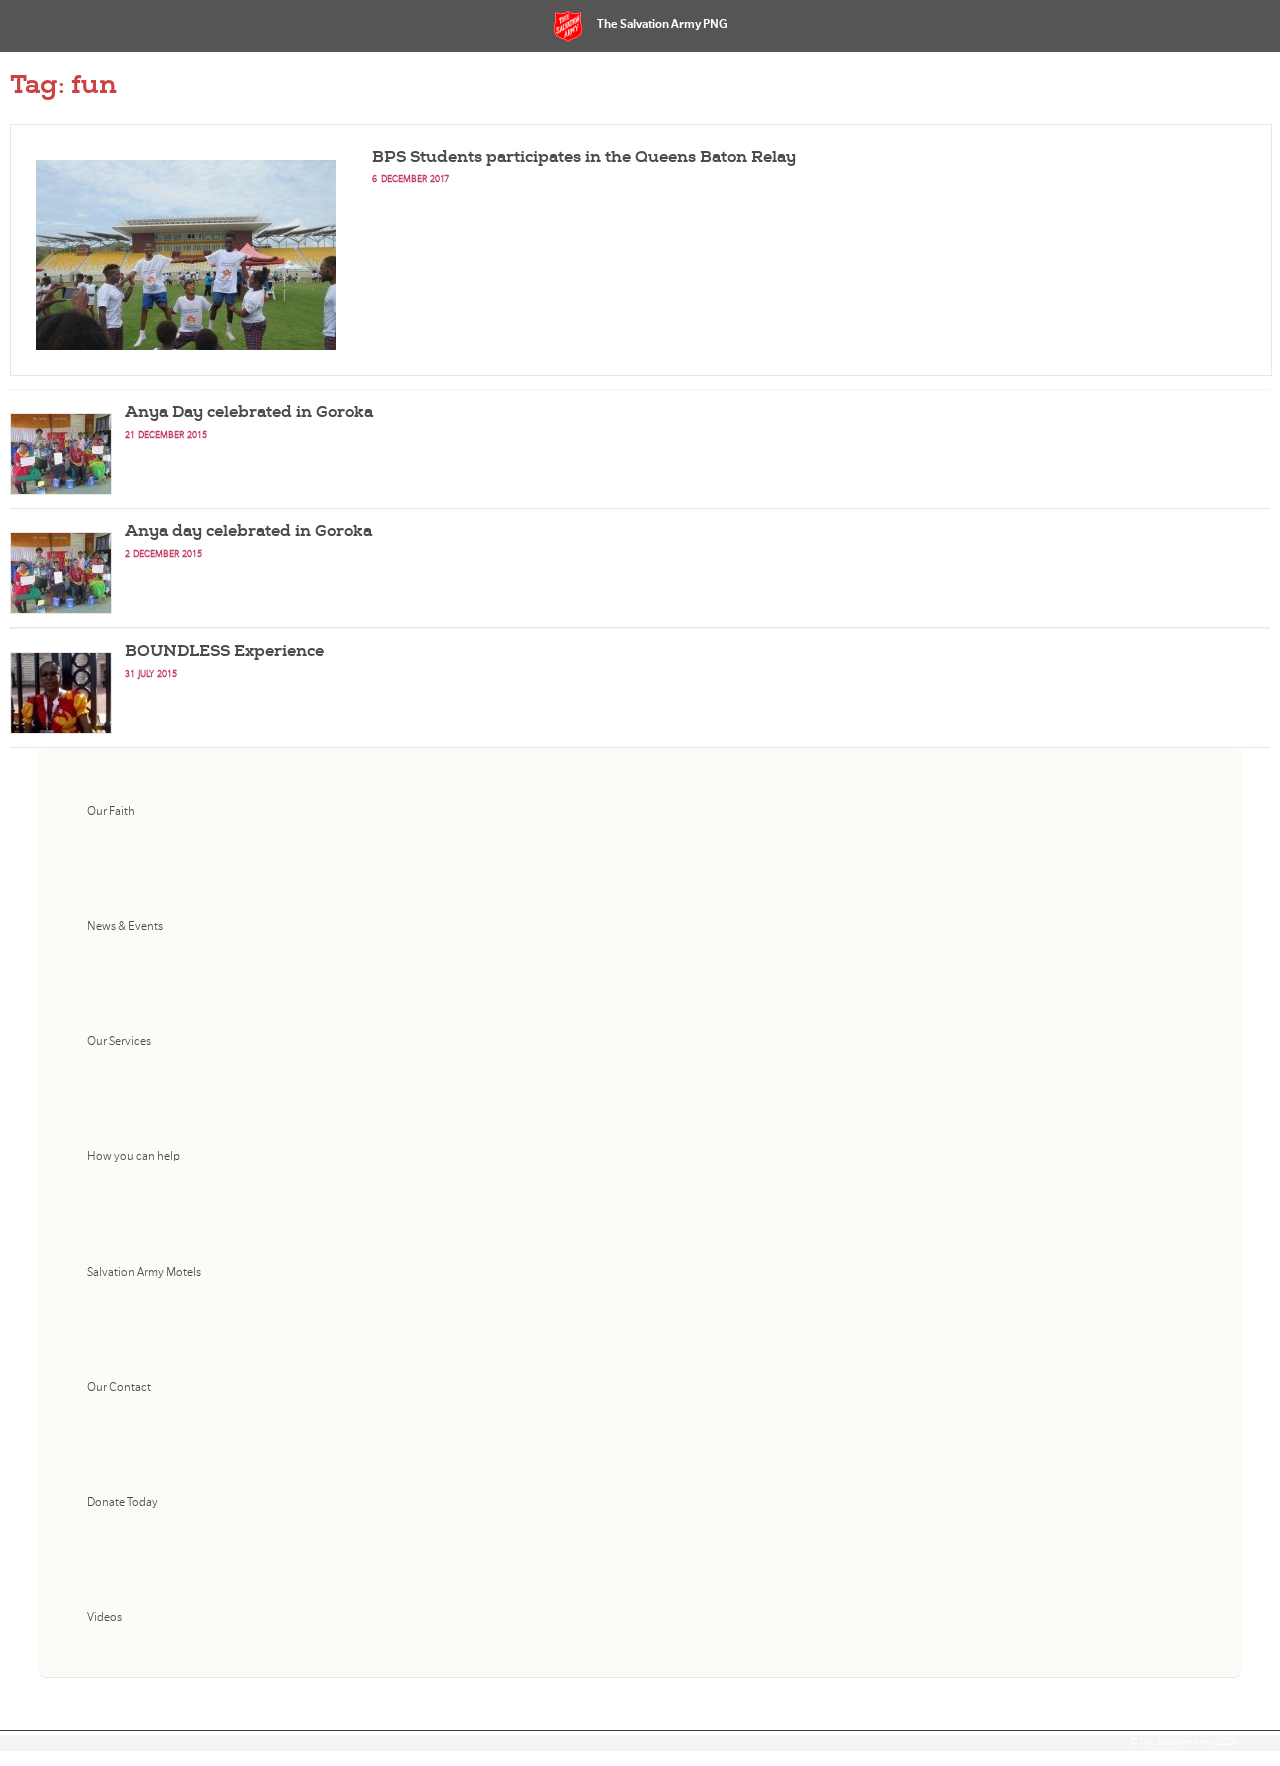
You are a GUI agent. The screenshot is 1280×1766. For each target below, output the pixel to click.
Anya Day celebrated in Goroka (249, 412)
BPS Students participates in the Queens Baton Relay (584, 157)
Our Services (119, 1041)
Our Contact (119, 1387)
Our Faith (111, 811)
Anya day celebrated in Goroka (248, 531)
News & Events (125, 926)
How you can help (133, 1156)
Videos (104, 1617)
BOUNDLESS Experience (224, 651)
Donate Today (122, 1502)
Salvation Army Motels (144, 1272)
